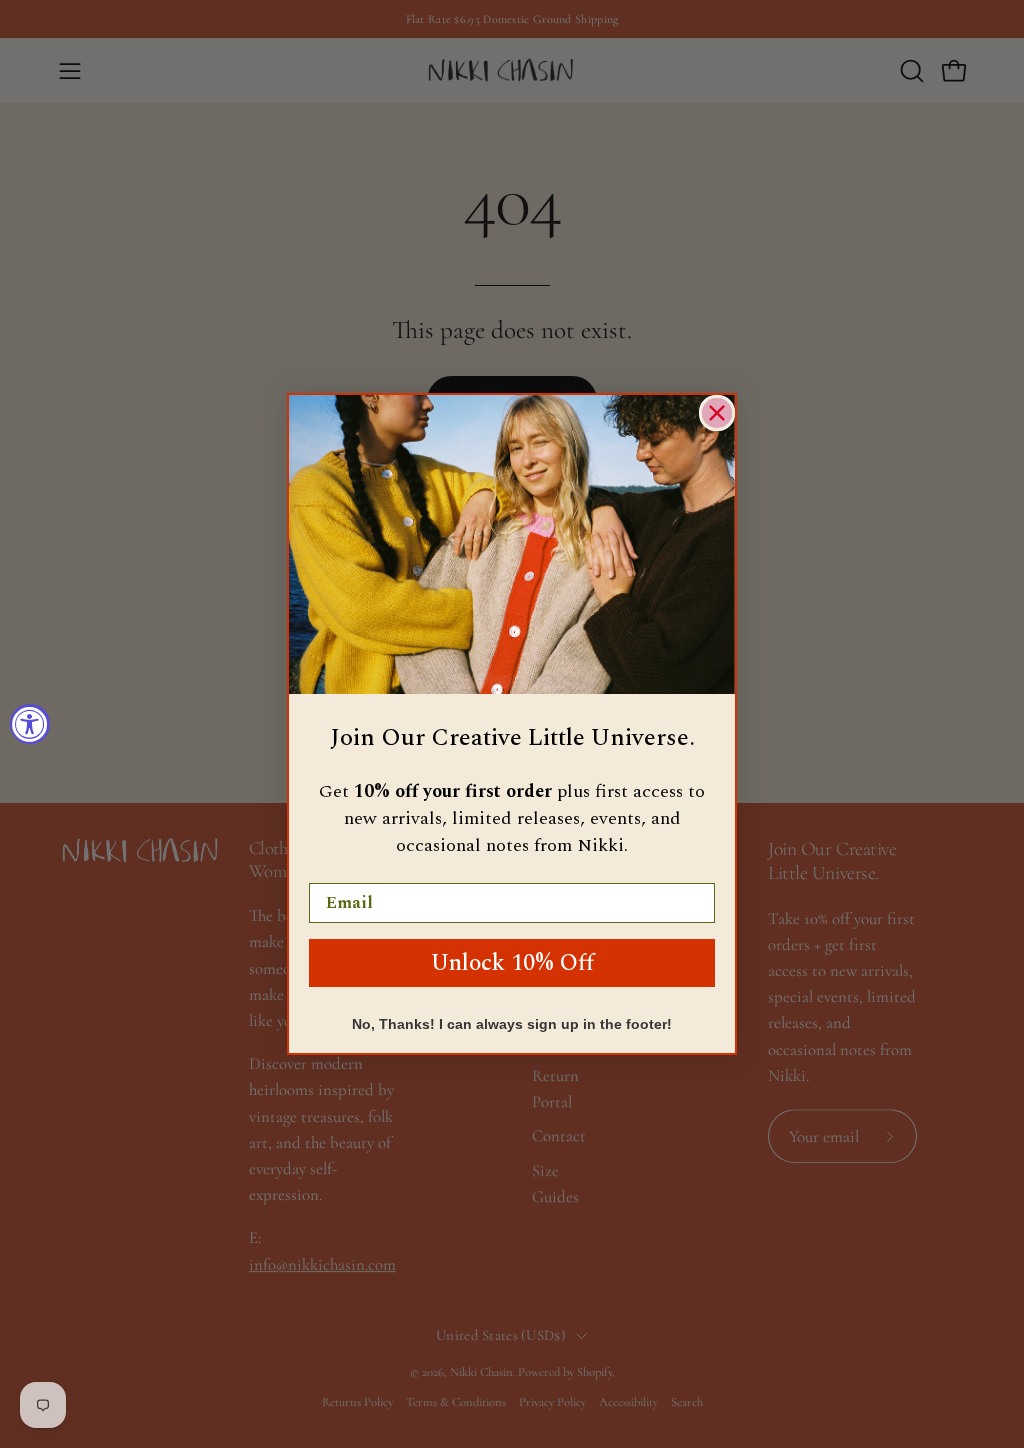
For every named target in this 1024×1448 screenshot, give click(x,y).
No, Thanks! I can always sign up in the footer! (512, 1024)
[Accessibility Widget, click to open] (30, 724)
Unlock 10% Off (512, 963)
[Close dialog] (717, 413)
